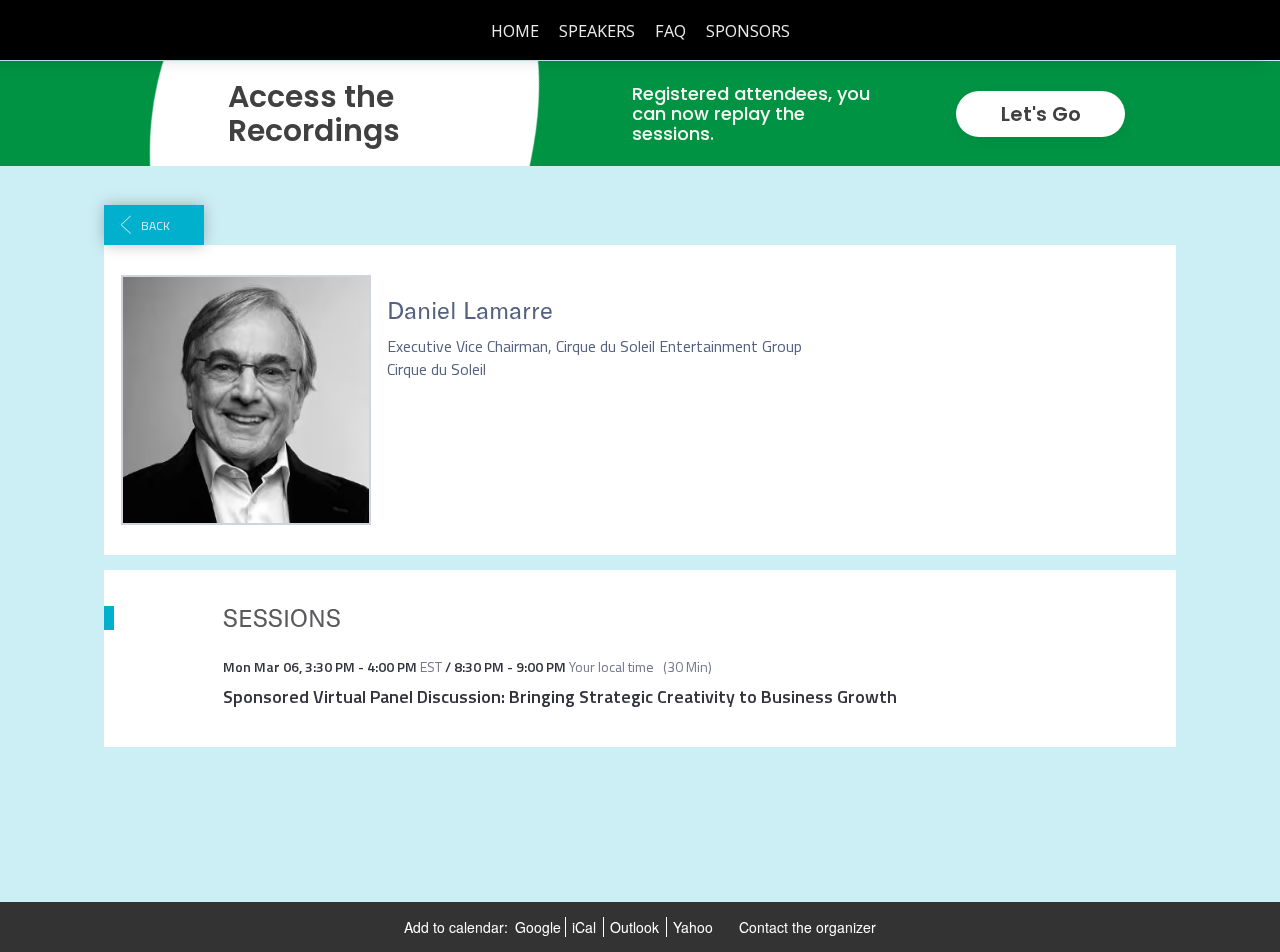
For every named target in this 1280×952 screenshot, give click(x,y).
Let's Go (1041, 114)
